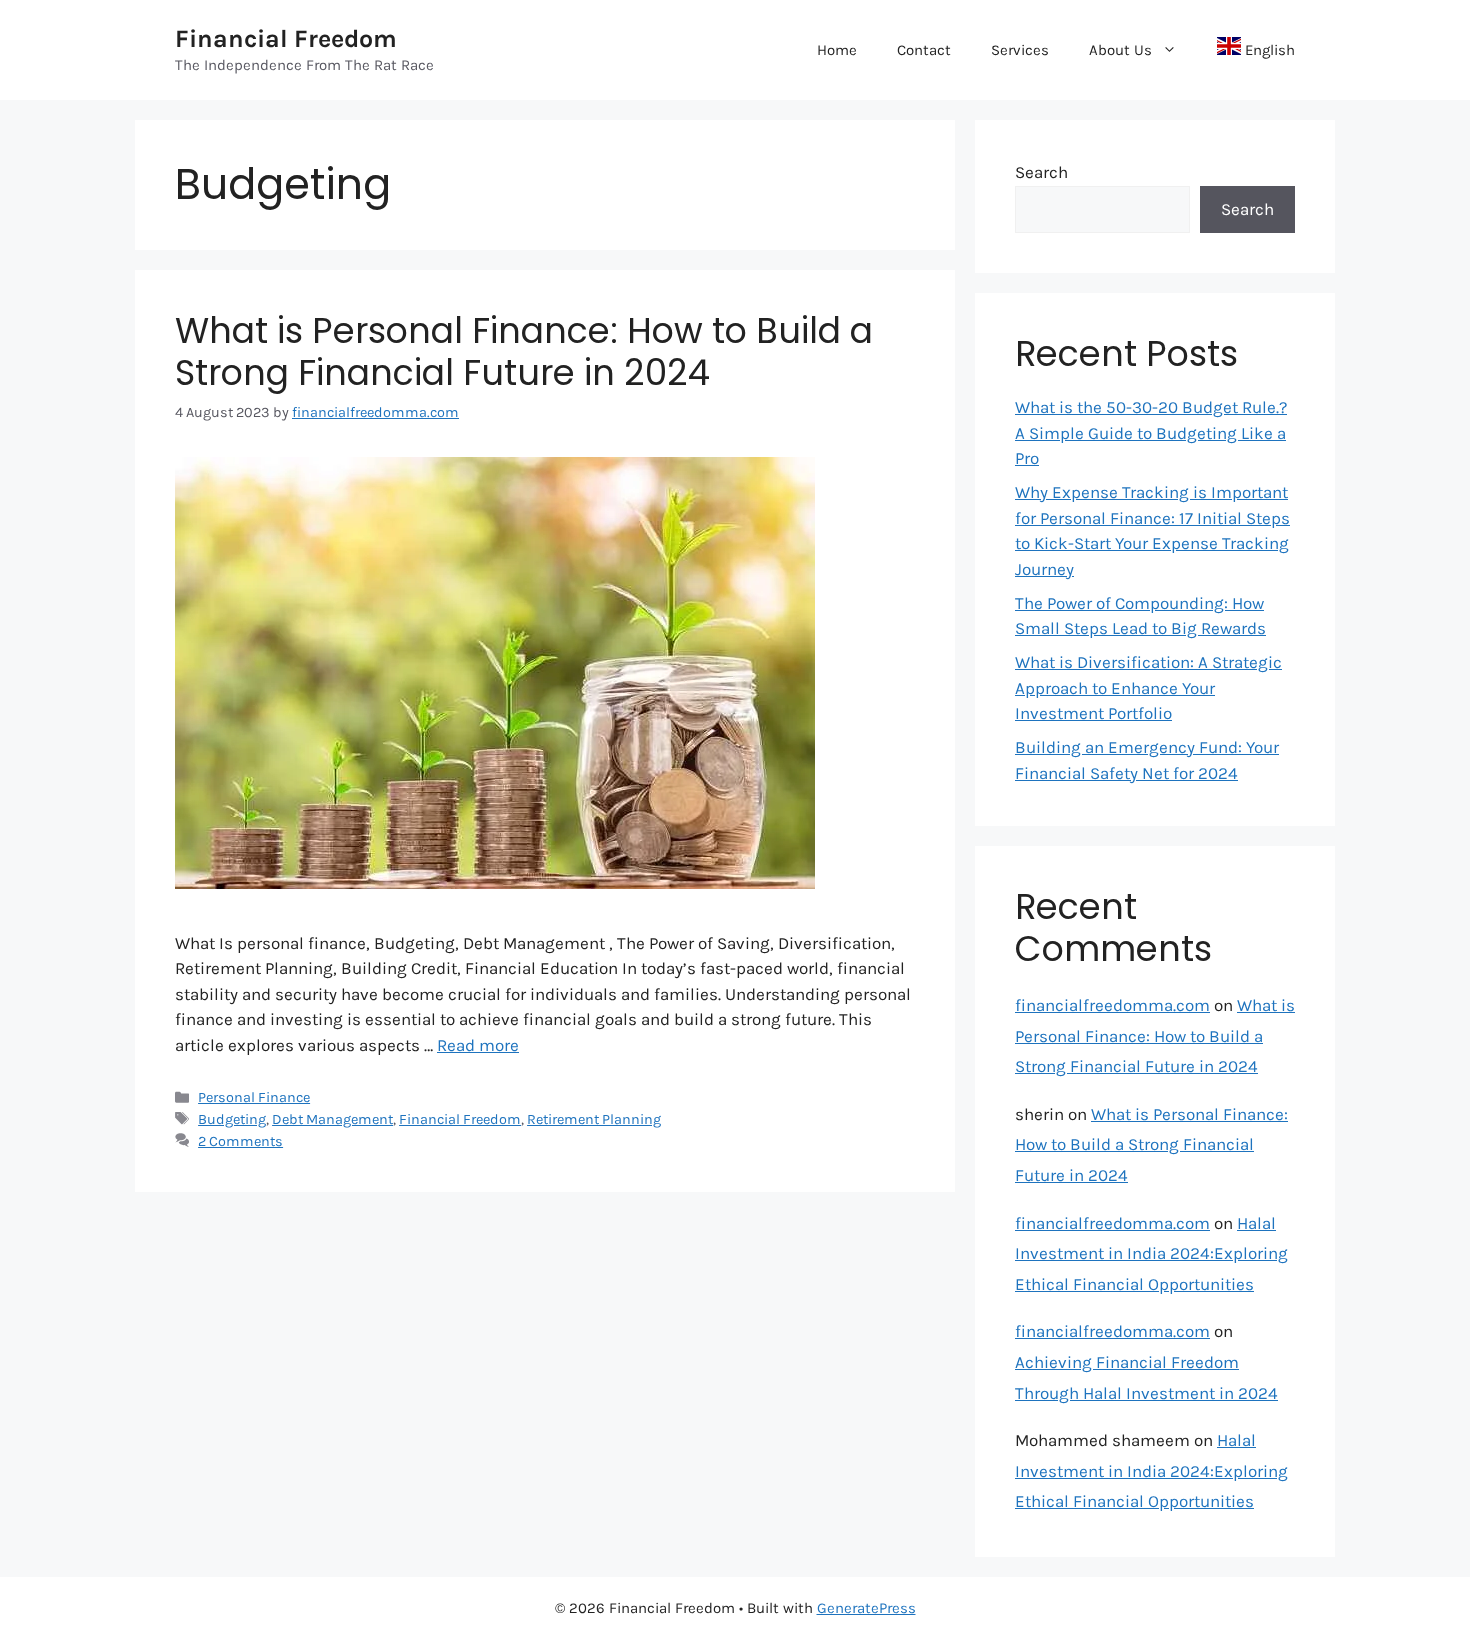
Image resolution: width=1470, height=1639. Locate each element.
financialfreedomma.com (1112, 1005)
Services (1020, 50)
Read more (478, 1045)
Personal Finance (254, 1097)
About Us (1120, 50)
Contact (924, 50)
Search (1041, 172)
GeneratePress (866, 1608)
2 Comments (240, 1141)
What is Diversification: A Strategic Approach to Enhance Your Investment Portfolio (1148, 687)
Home (837, 50)
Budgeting (232, 1119)
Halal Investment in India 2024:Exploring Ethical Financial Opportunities (1151, 1253)
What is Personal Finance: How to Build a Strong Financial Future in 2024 (524, 351)
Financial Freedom (286, 38)
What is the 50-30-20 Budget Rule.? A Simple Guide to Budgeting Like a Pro (1151, 432)
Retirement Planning (594, 1119)
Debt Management (332, 1119)
